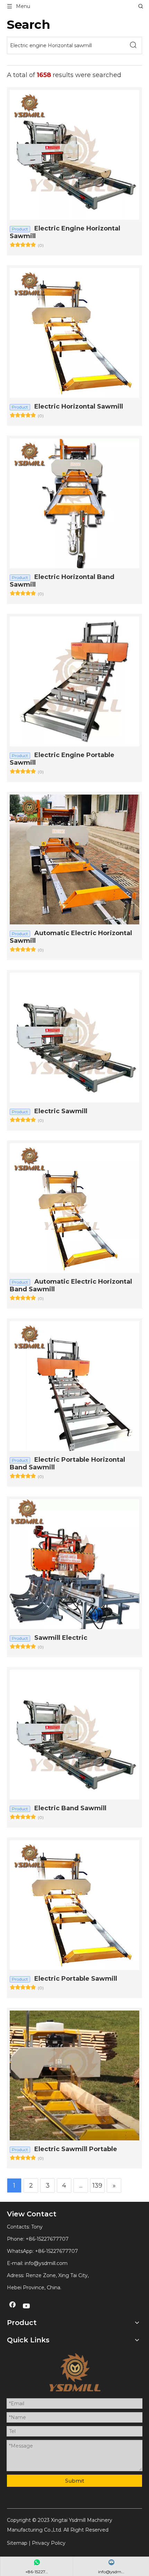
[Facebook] (12, 2306)
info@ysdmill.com (46, 2263)
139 (97, 2185)
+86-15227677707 (56, 2251)
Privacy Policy (49, 2543)
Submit (75, 2481)
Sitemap (17, 2543)
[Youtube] (27, 2306)
